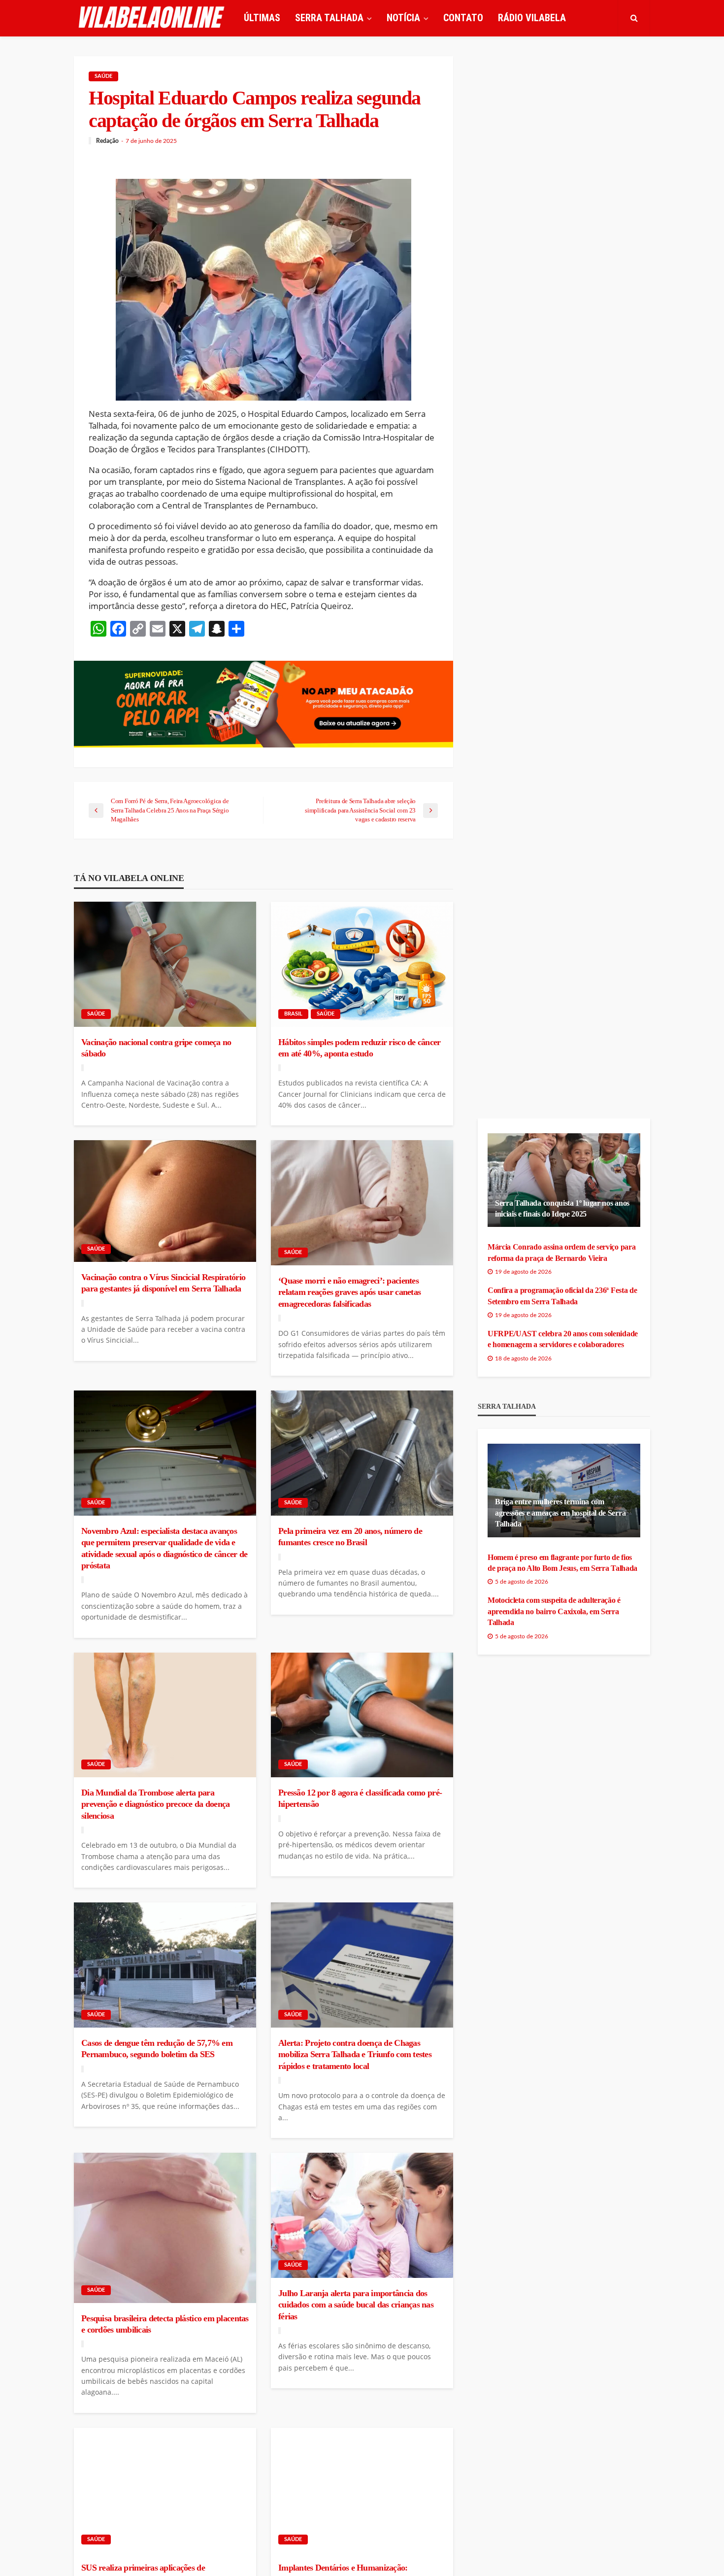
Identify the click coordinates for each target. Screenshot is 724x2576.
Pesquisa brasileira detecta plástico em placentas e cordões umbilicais (165, 2324)
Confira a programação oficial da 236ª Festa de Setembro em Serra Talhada (562, 1296)
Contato (463, 18)
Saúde (103, 76)
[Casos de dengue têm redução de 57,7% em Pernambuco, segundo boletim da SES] (165, 1965)
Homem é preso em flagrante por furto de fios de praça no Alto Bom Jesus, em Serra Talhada (562, 1563)
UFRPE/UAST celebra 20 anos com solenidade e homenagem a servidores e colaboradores (563, 1339)
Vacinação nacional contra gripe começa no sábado (156, 1048)
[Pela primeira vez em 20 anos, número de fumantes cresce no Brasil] (362, 1453)
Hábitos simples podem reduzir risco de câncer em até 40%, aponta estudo (360, 1048)
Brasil (293, 1014)
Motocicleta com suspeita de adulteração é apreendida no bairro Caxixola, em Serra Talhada (554, 1611)
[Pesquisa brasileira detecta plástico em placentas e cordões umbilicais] (165, 2228)
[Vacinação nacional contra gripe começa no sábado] (165, 964)
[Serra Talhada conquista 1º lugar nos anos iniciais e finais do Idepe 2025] (564, 1180)
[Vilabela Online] (153, 18)
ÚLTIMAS (262, 18)
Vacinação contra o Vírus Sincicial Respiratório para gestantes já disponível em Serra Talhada (163, 1283)
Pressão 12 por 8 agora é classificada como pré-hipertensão (360, 1798)
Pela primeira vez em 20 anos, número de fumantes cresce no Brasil (350, 1537)
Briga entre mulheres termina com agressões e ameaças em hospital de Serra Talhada (560, 1513)
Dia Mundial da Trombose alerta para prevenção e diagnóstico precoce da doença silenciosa (155, 1804)
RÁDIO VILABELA (532, 18)
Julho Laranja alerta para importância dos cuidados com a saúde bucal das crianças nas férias (356, 2305)
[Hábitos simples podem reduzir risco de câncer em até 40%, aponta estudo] (362, 964)
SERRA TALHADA (329, 18)
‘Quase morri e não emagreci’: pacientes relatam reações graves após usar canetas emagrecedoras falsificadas (349, 1292)
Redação (107, 141)
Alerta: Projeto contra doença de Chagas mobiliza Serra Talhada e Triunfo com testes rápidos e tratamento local (355, 2054)
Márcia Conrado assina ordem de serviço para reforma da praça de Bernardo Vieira (561, 1252)
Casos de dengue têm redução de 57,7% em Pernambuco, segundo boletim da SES (157, 2049)
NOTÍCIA (403, 18)
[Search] (634, 18)
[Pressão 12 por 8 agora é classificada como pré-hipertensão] (362, 1715)
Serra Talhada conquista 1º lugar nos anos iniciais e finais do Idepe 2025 (562, 1208)
